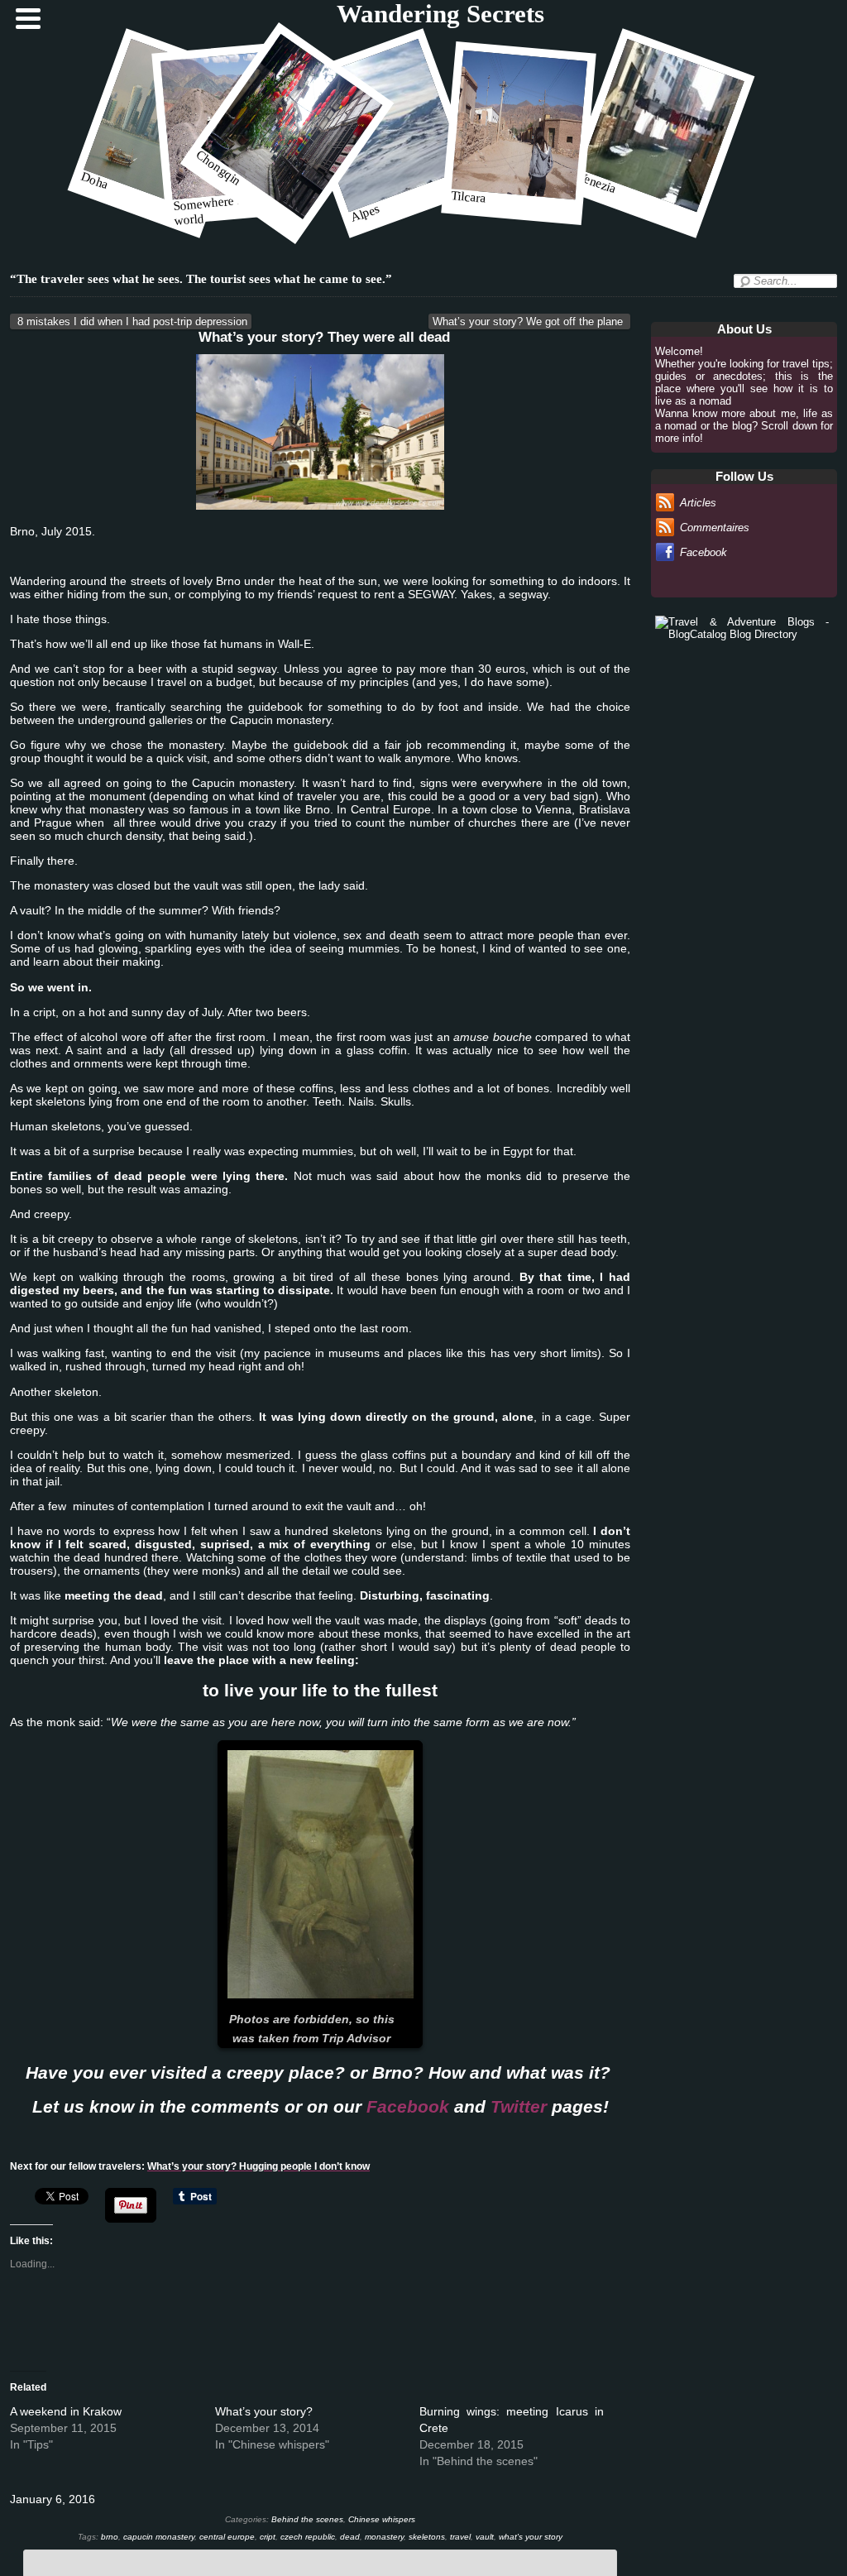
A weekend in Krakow (66, 2411)
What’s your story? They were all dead (324, 337)
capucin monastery (159, 2537)
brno (110, 2537)
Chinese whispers (382, 2519)
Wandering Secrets (440, 14)
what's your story (531, 2537)
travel (460, 2537)
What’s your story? (264, 2411)
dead (350, 2537)
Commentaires (715, 528)
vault (485, 2537)
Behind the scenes (307, 2519)
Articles (698, 503)
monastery (384, 2537)
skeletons (427, 2537)
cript (268, 2537)
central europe (227, 2537)
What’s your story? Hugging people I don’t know (258, 2166)
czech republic (308, 2537)
